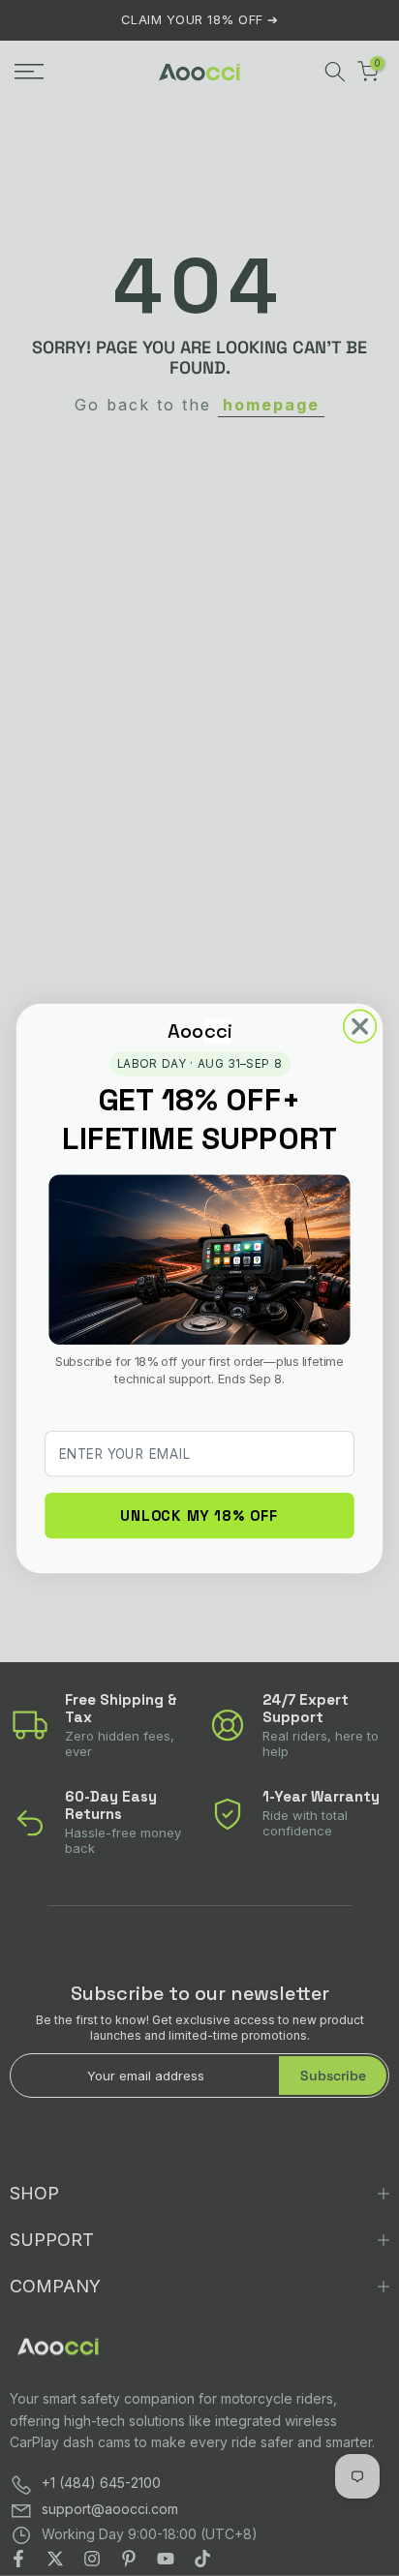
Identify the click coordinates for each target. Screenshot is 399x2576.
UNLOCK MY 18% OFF (199, 1515)
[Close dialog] (360, 1026)
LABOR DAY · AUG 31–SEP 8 (200, 1063)
